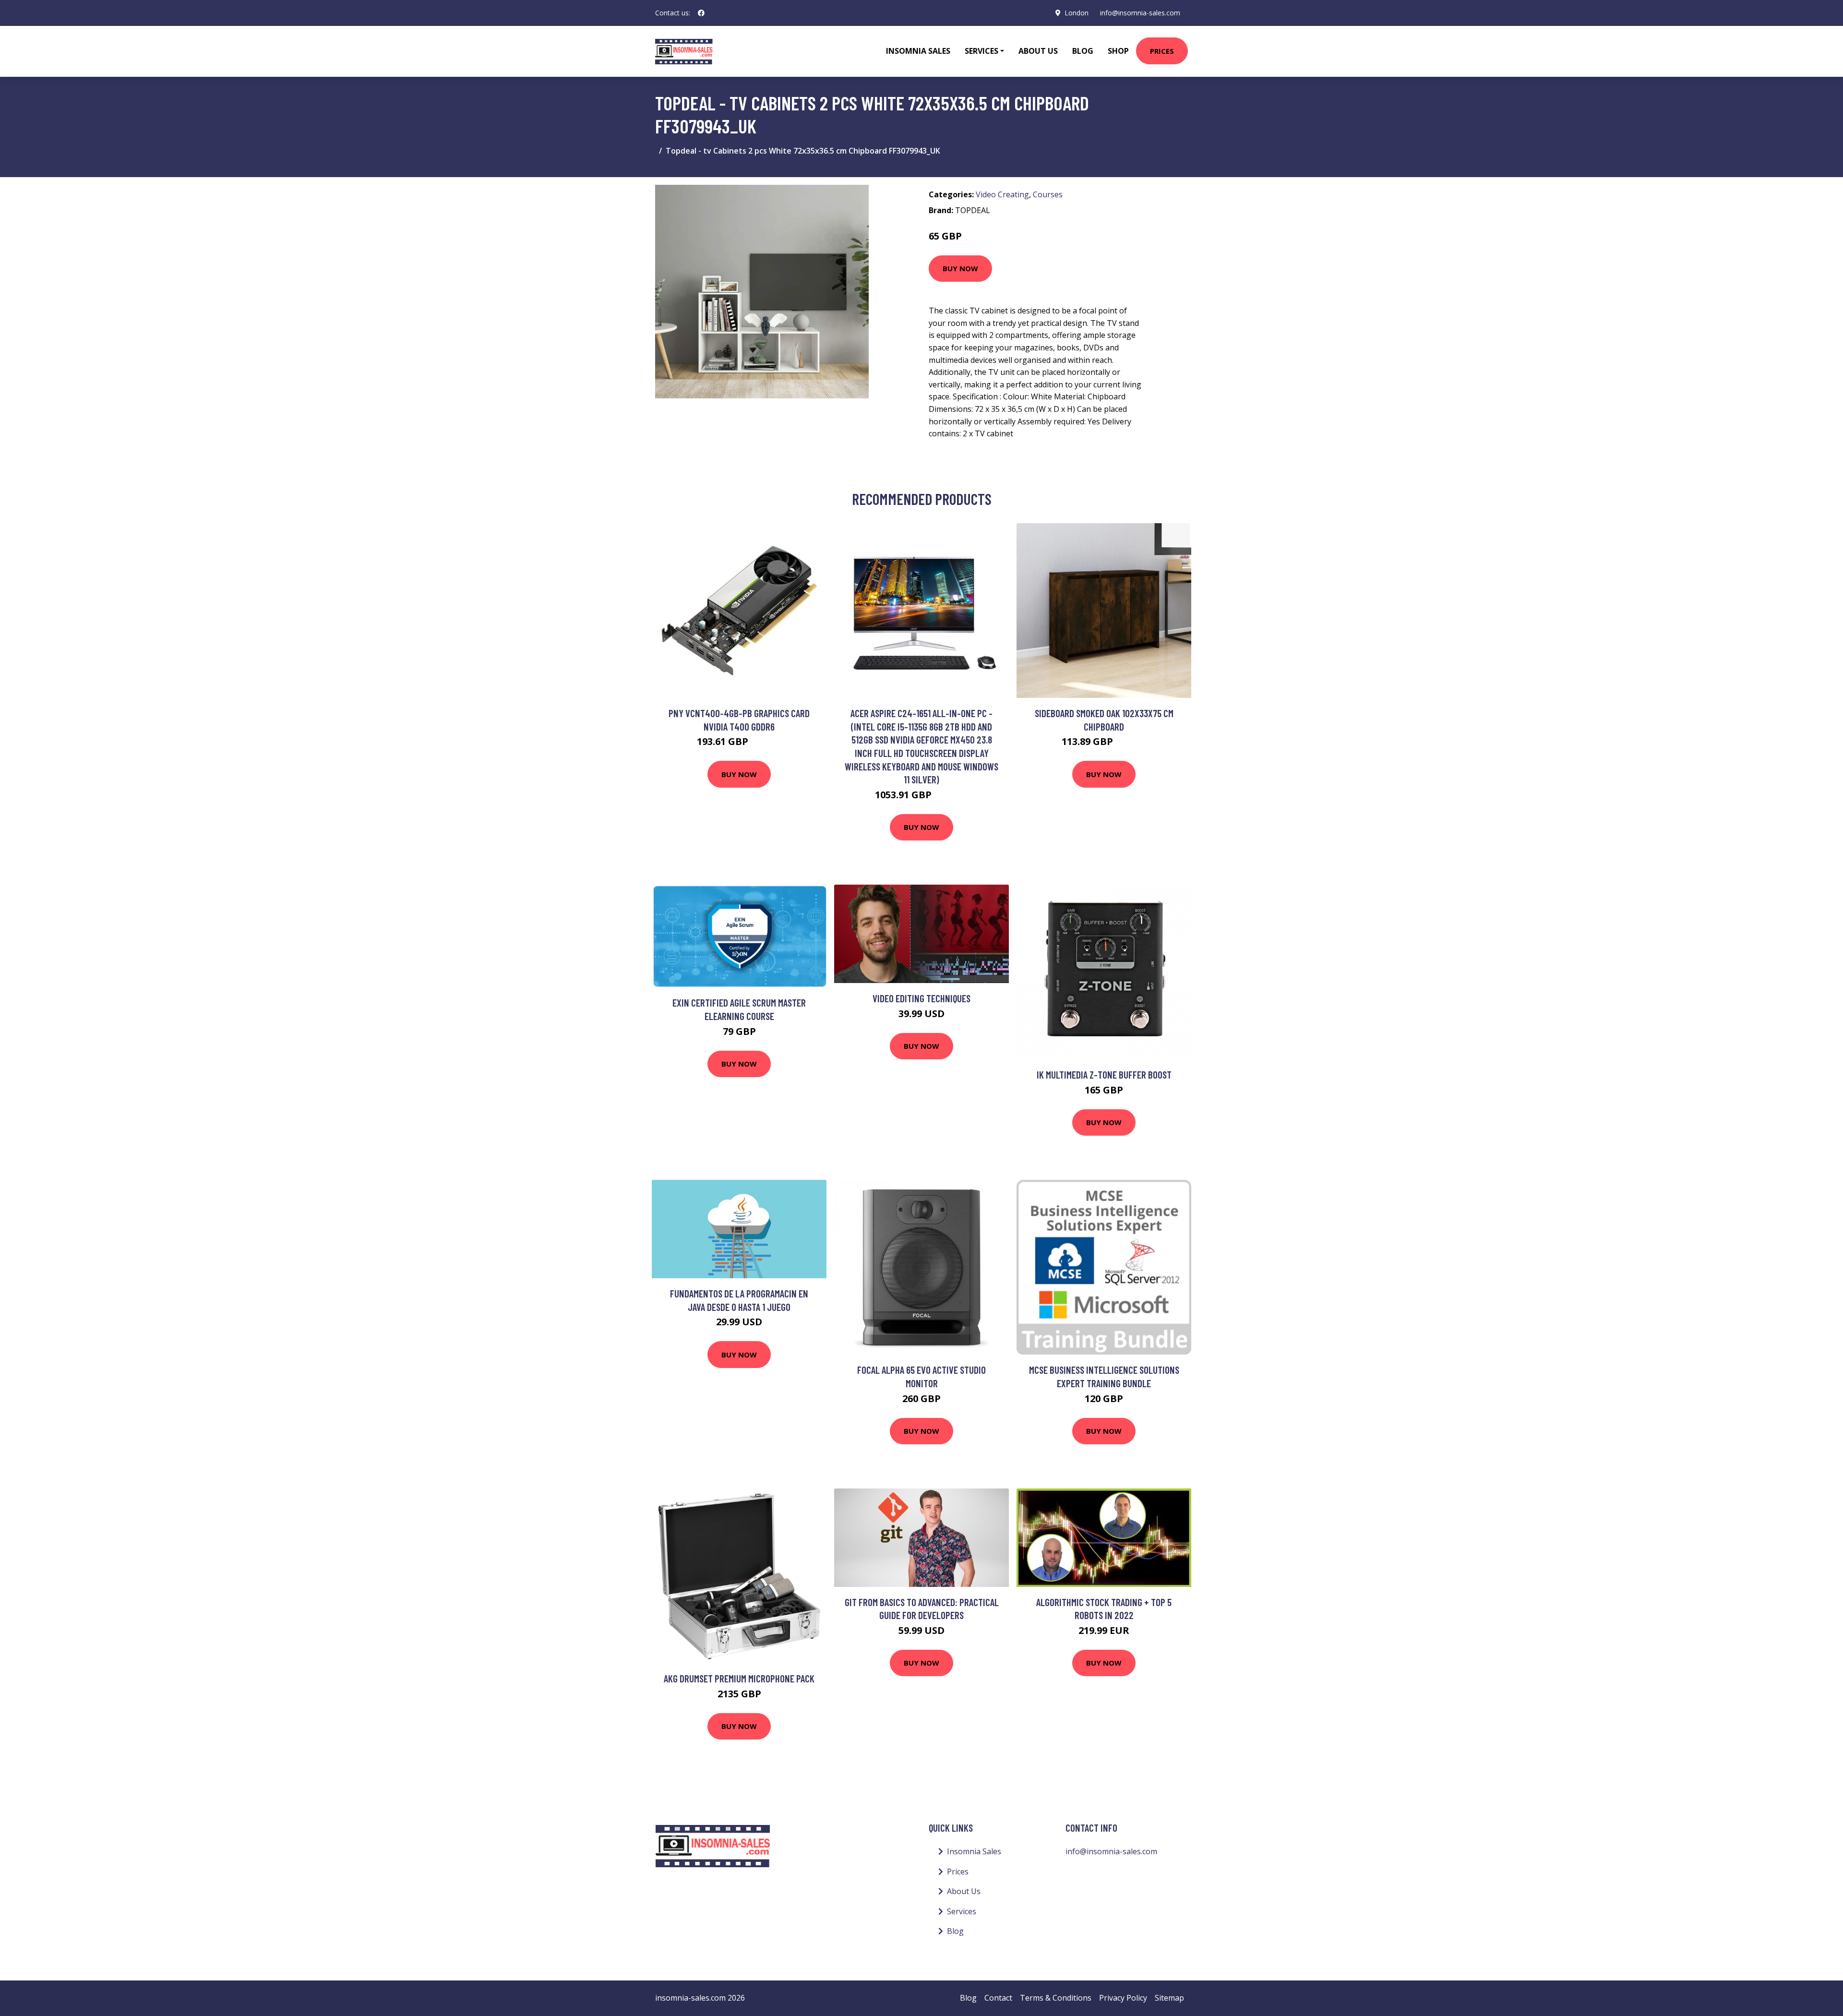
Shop (1118, 51)
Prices (1162, 51)
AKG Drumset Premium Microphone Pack (739, 1678)
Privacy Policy (1123, 1998)
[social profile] (701, 13)
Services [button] (981, 51)
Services (962, 1911)
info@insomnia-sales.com (1140, 13)
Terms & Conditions (1056, 1998)
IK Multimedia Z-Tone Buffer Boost (1104, 1074)
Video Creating (1002, 194)
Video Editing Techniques (921, 998)
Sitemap (1169, 1998)
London (1077, 13)
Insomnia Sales (918, 51)
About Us (1038, 51)
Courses (1048, 194)
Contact (998, 1998)
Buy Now (960, 268)
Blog (1083, 51)
